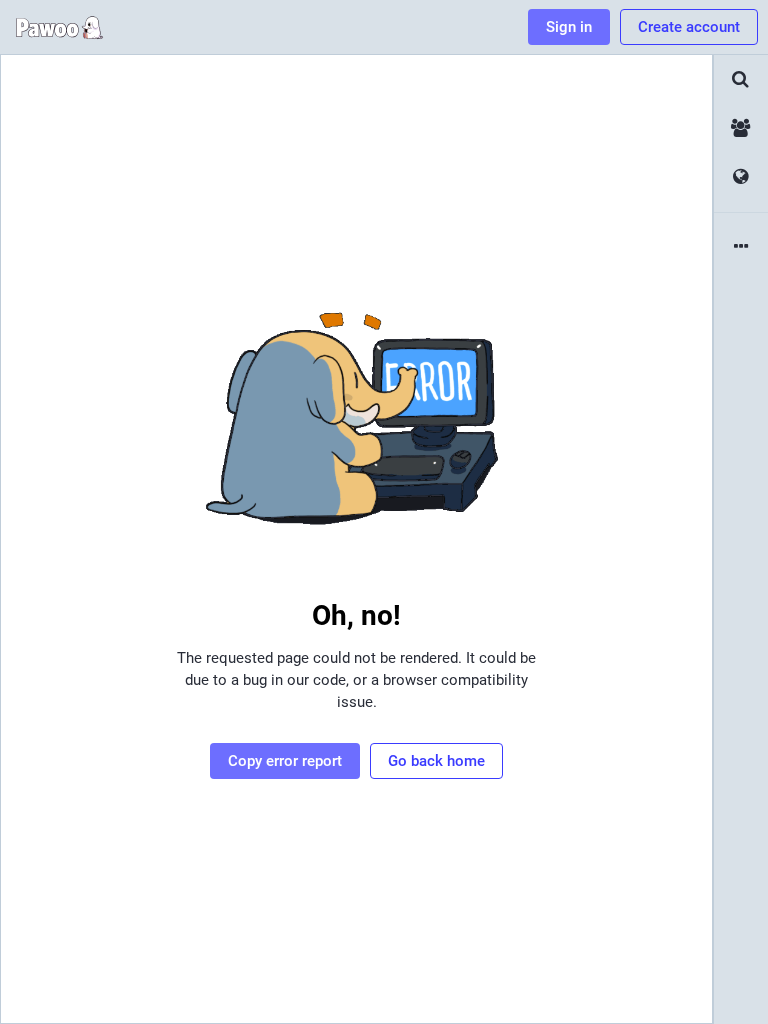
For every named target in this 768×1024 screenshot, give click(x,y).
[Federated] (741, 177)
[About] (741, 247)
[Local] (741, 128)
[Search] (741, 79)
